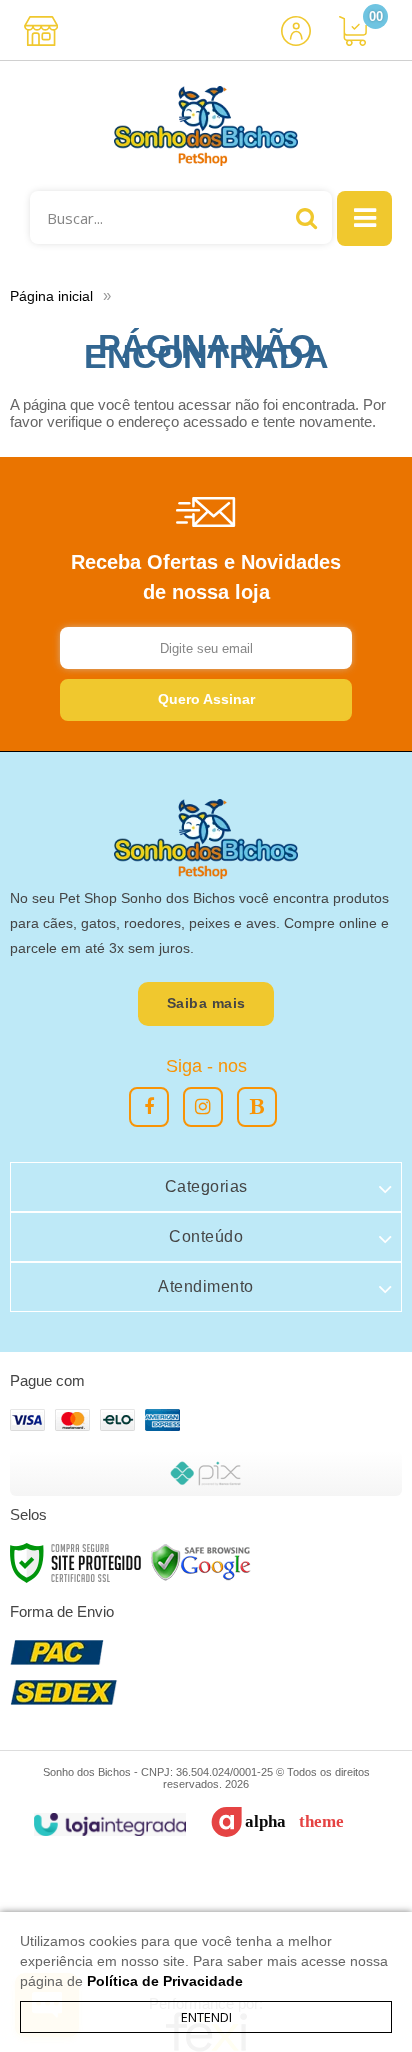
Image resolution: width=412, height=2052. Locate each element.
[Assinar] (206, 700)
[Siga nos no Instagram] (203, 1107)
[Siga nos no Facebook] (149, 1107)
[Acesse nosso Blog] (257, 1107)
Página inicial (51, 296)
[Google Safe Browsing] (201, 1561)
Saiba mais (206, 1003)
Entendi (206, 2017)
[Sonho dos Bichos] (206, 126)
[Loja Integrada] (109, 1824)
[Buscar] (306, 217)
